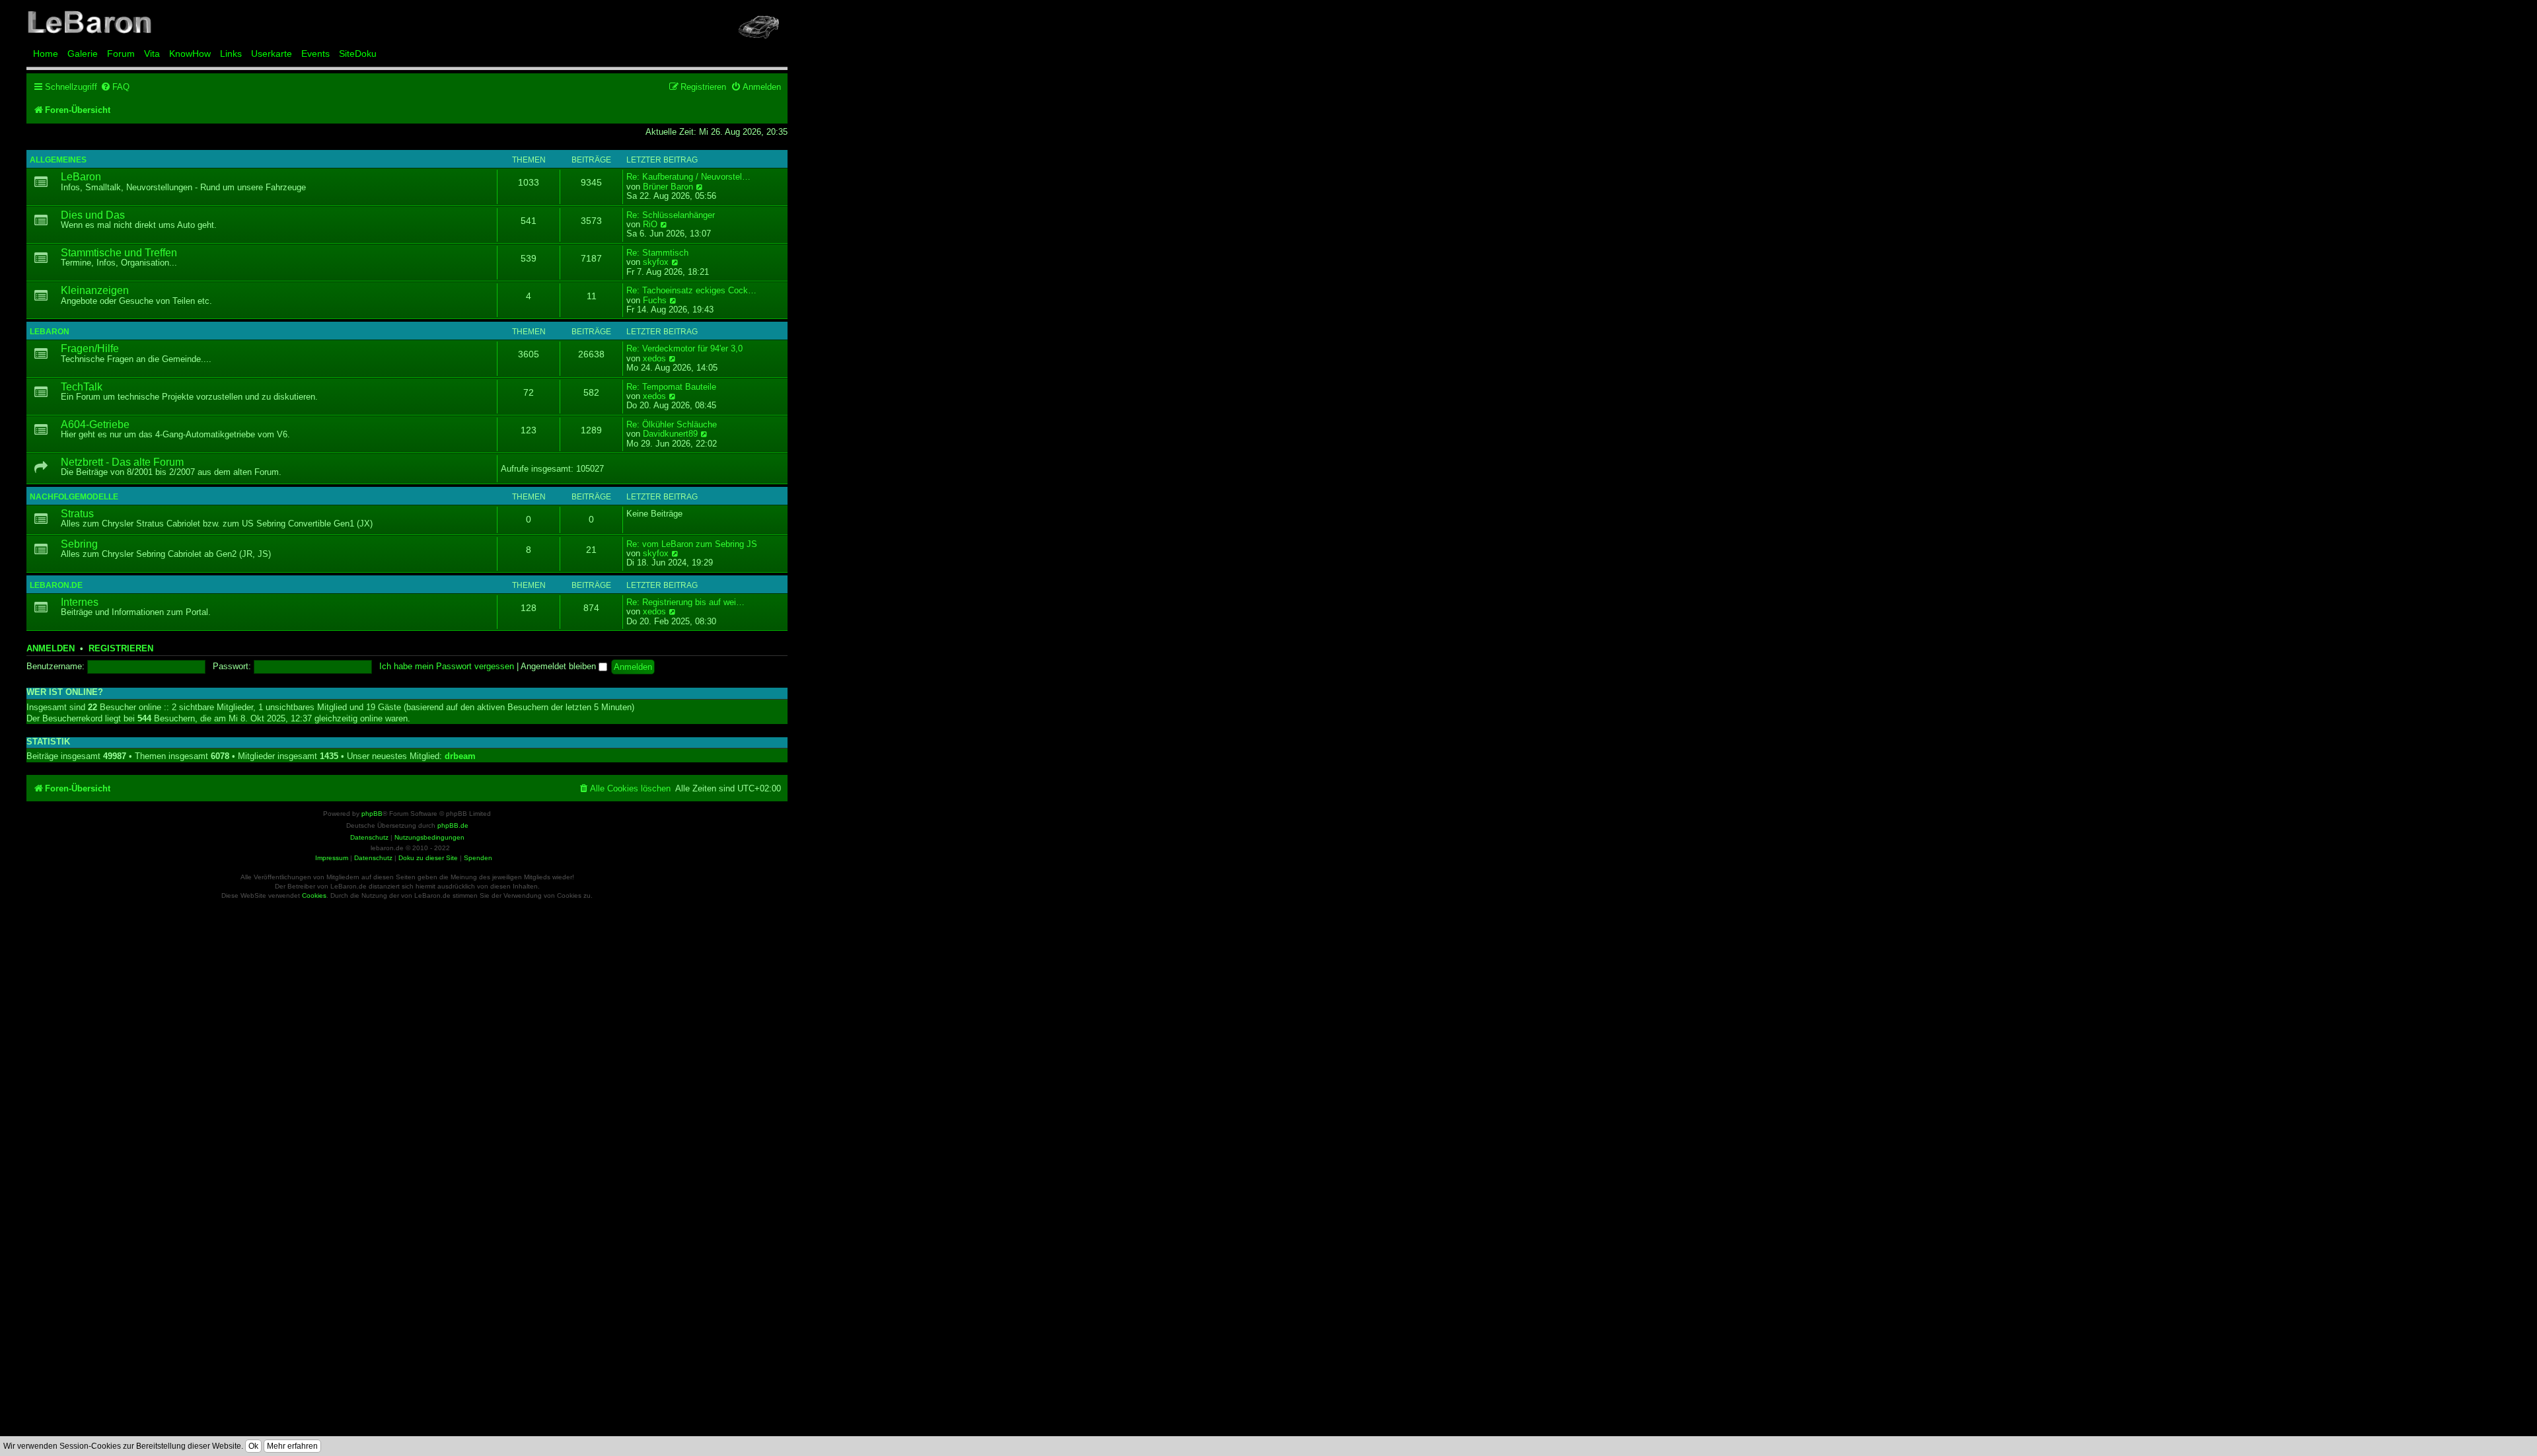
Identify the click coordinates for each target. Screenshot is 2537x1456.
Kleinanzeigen (95, 290)
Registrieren (121, 649)
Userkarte (272, 54)
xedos (654, 359)
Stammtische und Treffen (119, 253)
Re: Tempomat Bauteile (671, 387)
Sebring (79, 544)
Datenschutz (373, 858)
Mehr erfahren (292, 1446)
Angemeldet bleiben (560, 666)
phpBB (372, 814)
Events (315, 54)
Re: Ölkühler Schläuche (672, 425)
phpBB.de (453, 825)
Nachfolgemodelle (74, 497)
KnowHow (190, 54)
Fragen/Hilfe (90, 348)
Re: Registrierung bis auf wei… (685, 602)
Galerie (83, 54)
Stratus (77, 514)
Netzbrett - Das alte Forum (122, 462)
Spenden (478, 858)
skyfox (656, 262)
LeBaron (81, 177)
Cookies (314, 895)
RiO (650, 225)
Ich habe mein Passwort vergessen (447, 667)
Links (231, 54)
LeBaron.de (56, 585)
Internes (80, 602)
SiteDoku (358, 54)
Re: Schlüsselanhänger (671, 215)
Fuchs (655, 301)
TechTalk (82, 387)
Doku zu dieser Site (428, 858)
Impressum (332, 858)
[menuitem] (115, 87)
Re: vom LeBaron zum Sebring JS (692, 544)
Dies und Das (93, 215)
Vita (152, 54)
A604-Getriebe (95, 424)
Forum (121, 54)
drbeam (460, 756)
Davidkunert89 (670, 434)
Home (46, 54)
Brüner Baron (668, 187)
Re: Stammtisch (657, 253)
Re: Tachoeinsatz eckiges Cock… (691, 291)
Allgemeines (58, 160)
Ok (253, 1446)
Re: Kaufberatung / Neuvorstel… (688, 177)
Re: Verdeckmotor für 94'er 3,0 (684, 349)
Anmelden (51, 649)
